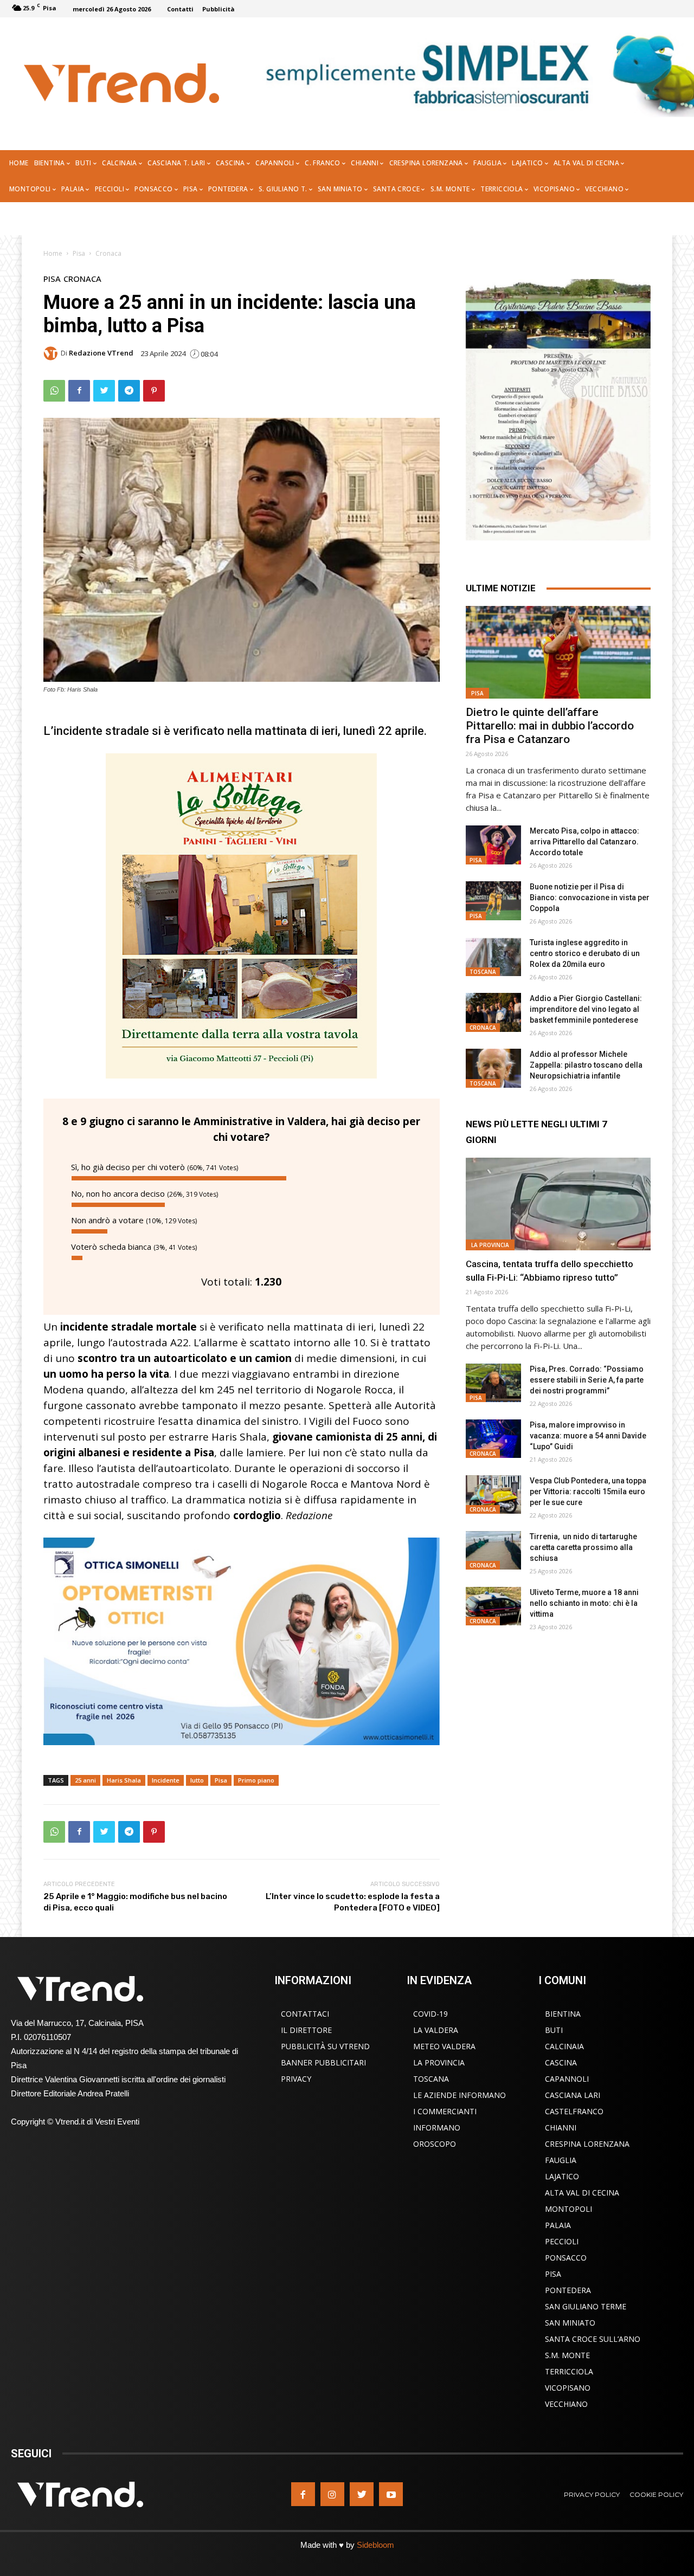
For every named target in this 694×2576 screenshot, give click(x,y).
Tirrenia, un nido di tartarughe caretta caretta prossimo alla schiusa (583, 1547)
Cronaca (108, 253)
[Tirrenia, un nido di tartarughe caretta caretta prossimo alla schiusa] (493, 1551)
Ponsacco (566, 2258)
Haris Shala (124, 1780)
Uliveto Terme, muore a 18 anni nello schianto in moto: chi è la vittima (584, 1603)
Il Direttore (306, 2030)
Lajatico (562, 2176)
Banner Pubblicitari (323, 2062)
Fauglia (561, 2160)
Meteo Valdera (444, 2046)
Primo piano (256, 1780)
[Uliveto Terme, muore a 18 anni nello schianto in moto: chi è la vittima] (493, 1606)
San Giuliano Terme (586, 2306)
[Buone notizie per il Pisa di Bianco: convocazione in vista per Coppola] (493, 901)
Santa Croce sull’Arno (593, 2339)
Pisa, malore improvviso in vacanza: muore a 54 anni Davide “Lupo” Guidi (588, 1436)
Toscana (483, 972)
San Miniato (570, 2323)
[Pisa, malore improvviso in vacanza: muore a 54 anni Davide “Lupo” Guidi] (493, 1439)
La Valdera (436, 2030)
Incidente (166, 1780)
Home (53, 253)
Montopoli (568, 2209)
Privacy (296, 2079)
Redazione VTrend (101, 353)
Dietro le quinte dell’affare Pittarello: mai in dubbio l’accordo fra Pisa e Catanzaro (550, 726)
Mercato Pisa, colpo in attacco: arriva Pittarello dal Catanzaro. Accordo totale (584, 842)
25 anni (85, 1780)
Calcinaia (564, 2046)
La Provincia (490, 1245)
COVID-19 (430, 2014)
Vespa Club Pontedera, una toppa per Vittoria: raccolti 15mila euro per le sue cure (588, 1492)
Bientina (563, 2014)
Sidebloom (375, 2545)
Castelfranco (574, 2111)
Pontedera (568, 2290)
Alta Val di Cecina (582, 2193)
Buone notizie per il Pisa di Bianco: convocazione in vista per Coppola (590, 898)
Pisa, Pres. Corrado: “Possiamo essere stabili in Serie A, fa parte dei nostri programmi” (587, 1380)
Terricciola (569, 2371)
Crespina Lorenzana (587, 2144)
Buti (554, 2030)
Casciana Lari (573, 2095)
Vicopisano (568, 2388)
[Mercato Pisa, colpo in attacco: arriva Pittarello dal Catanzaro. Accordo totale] (493, 845)
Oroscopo (435, 2144)
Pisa (79, 253)
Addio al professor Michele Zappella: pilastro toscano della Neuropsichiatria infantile (586, 1065)
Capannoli (567, 2079)
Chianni (561, 2128)
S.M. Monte (567, 2355)
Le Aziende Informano (460, 2095)
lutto (197, 1780)
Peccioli (562, 2241)
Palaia (558, 2225)
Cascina (561, 2062)
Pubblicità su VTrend (325, 2046)
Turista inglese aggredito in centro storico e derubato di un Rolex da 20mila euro (585, 953)
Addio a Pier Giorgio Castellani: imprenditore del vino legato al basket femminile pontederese (586, 1009)
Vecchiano (566, 2404)
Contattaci (305, 2014)
